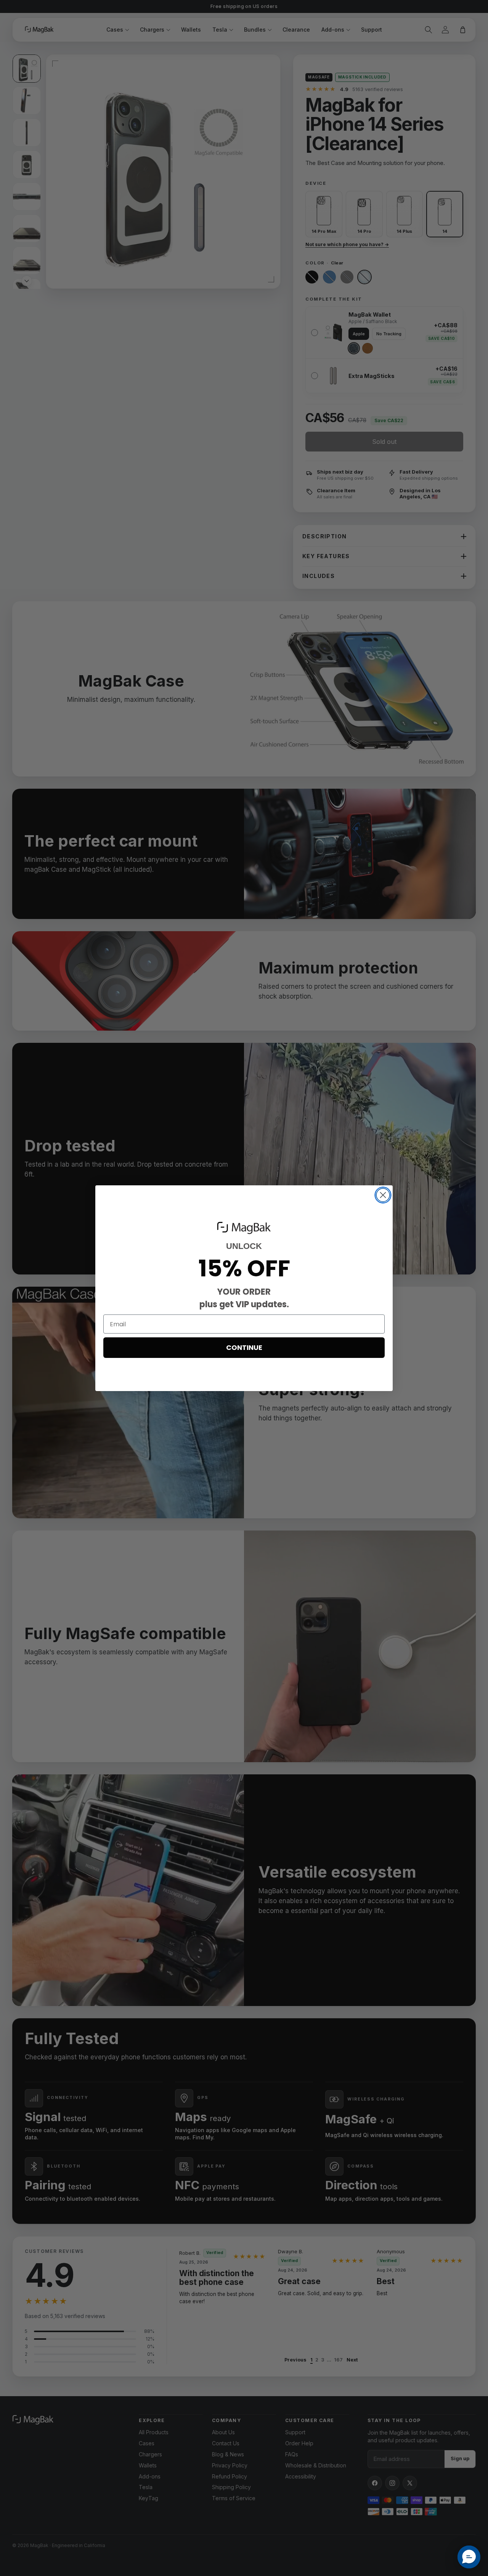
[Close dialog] (383, 1195)
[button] (469, 2557)
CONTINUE (244, 1347)
